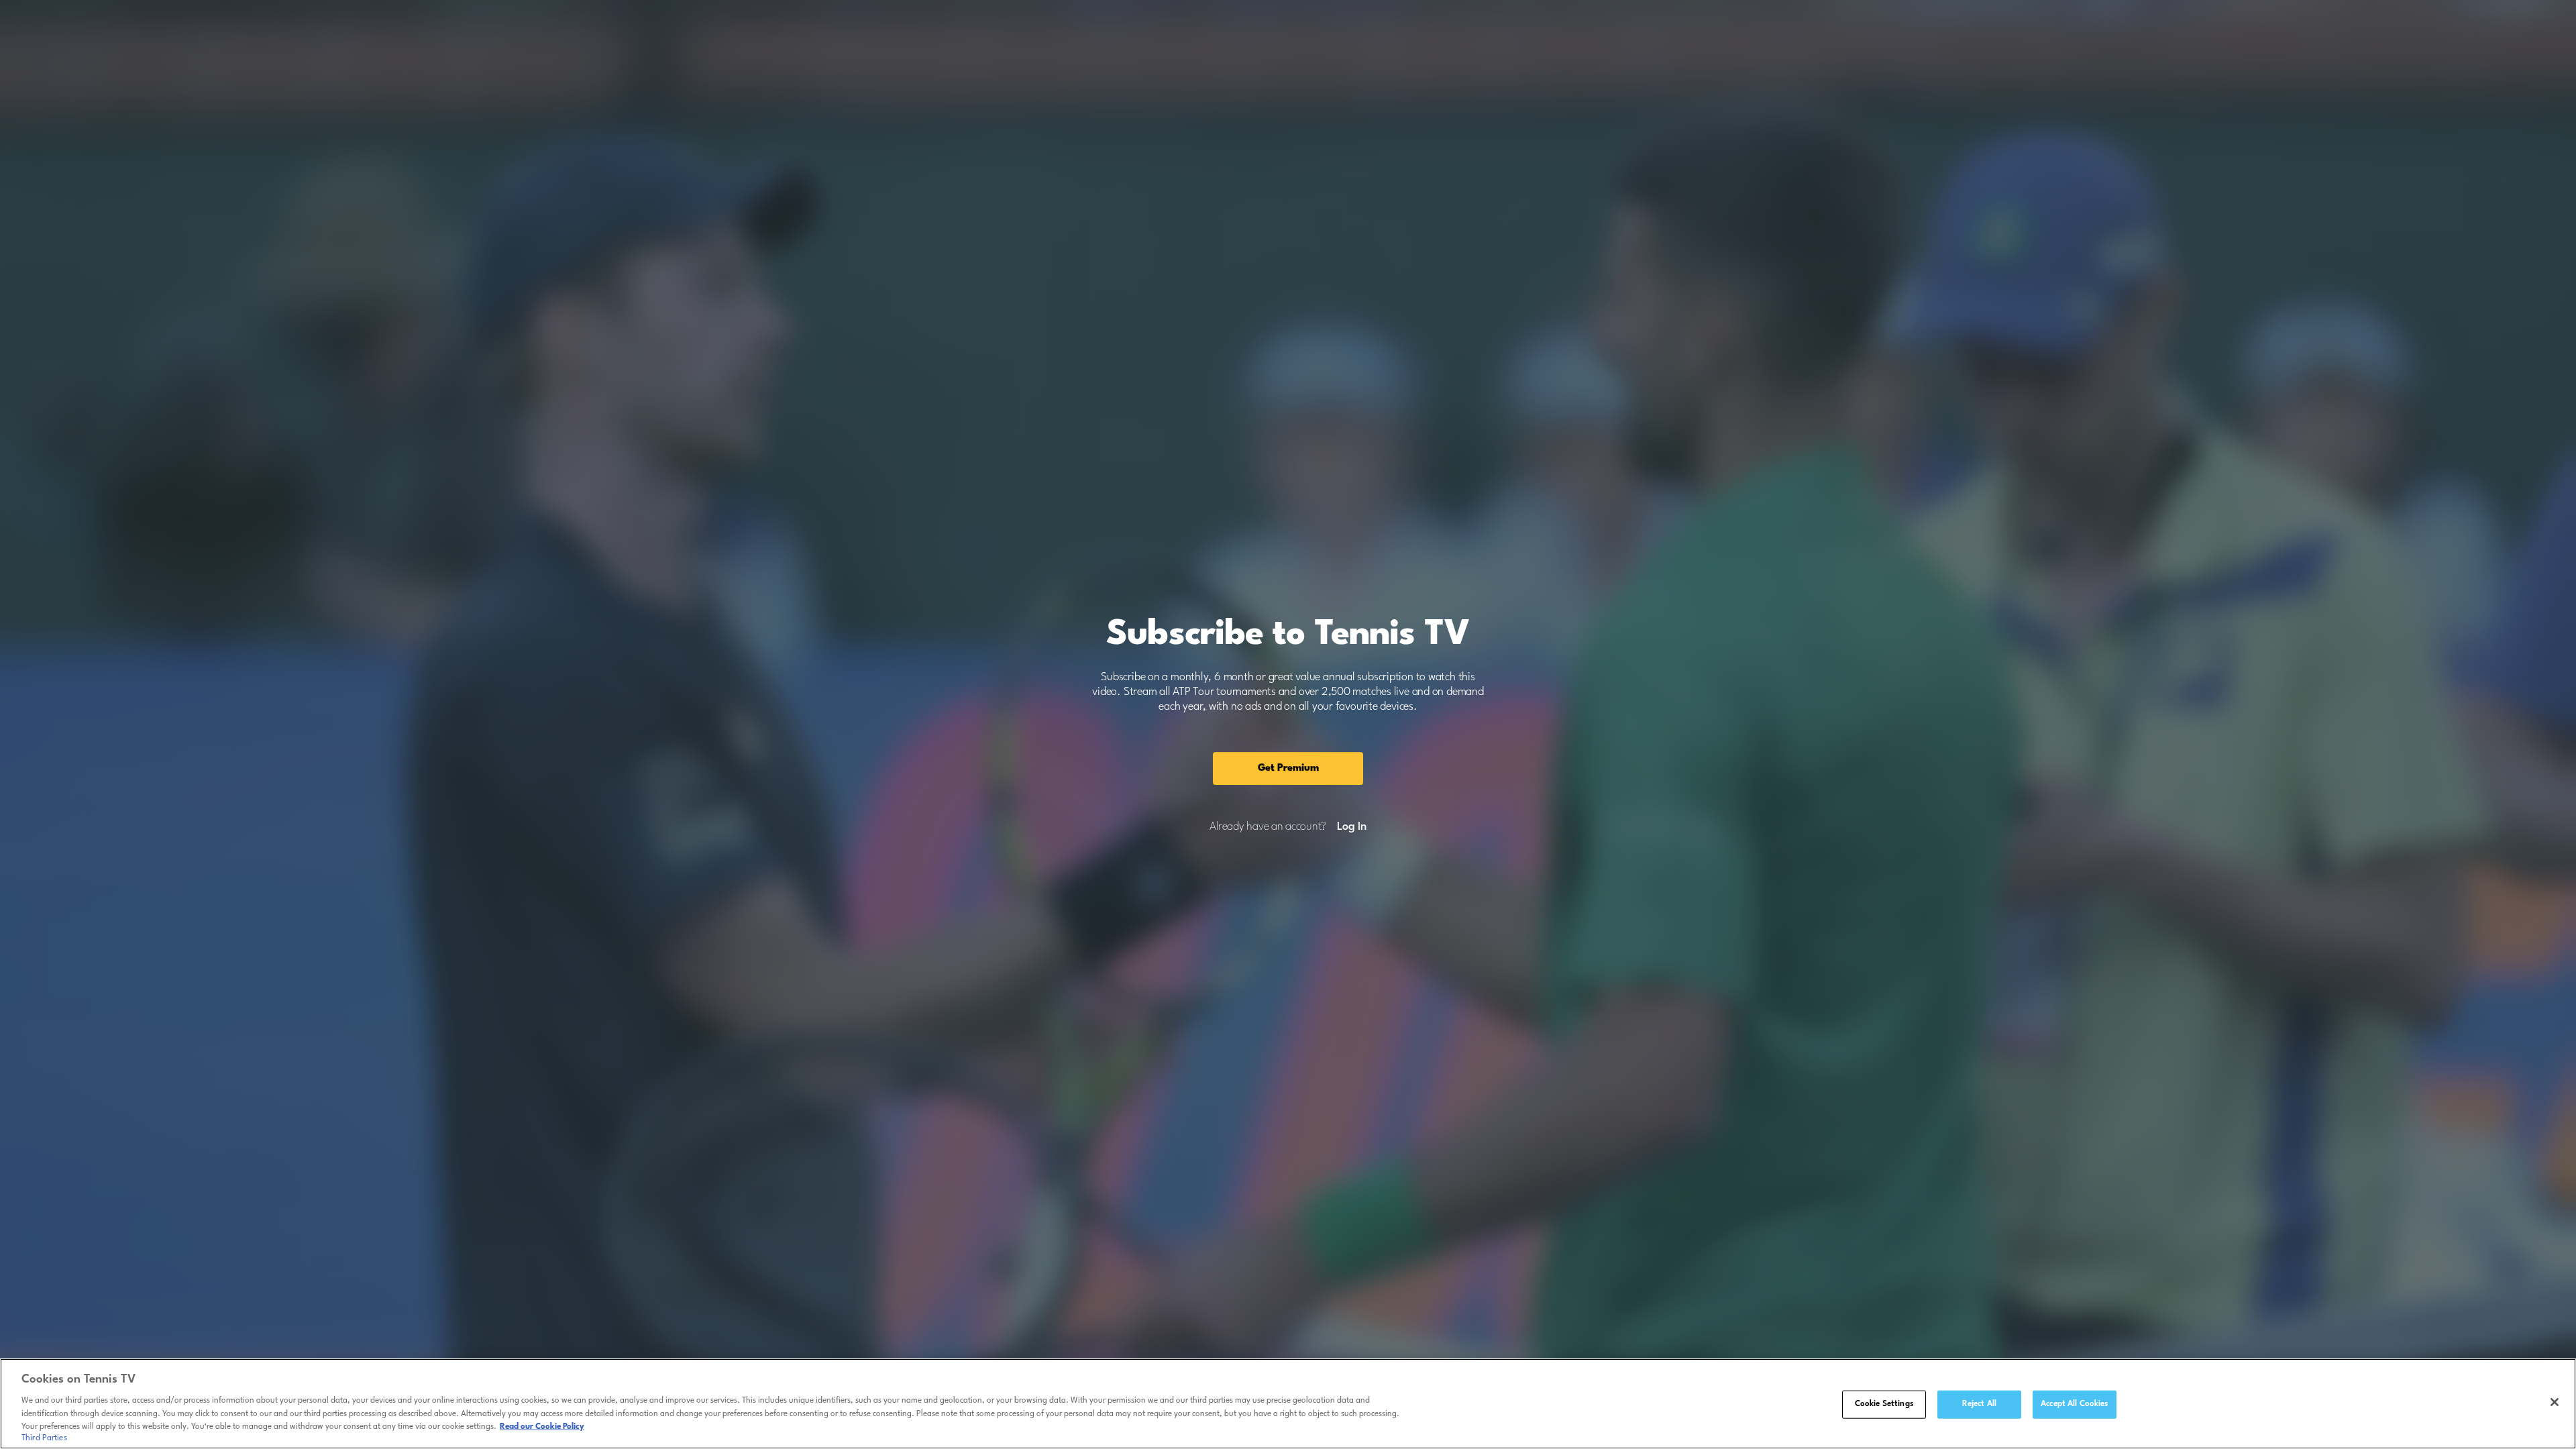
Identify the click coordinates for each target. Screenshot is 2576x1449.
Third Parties (44, 1438)
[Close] (2555, 1402)
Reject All (1979, 1404)
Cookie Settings (1884, 1404)
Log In (1351, 827)
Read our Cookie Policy (542, 1427)
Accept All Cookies (2074, 1404)
